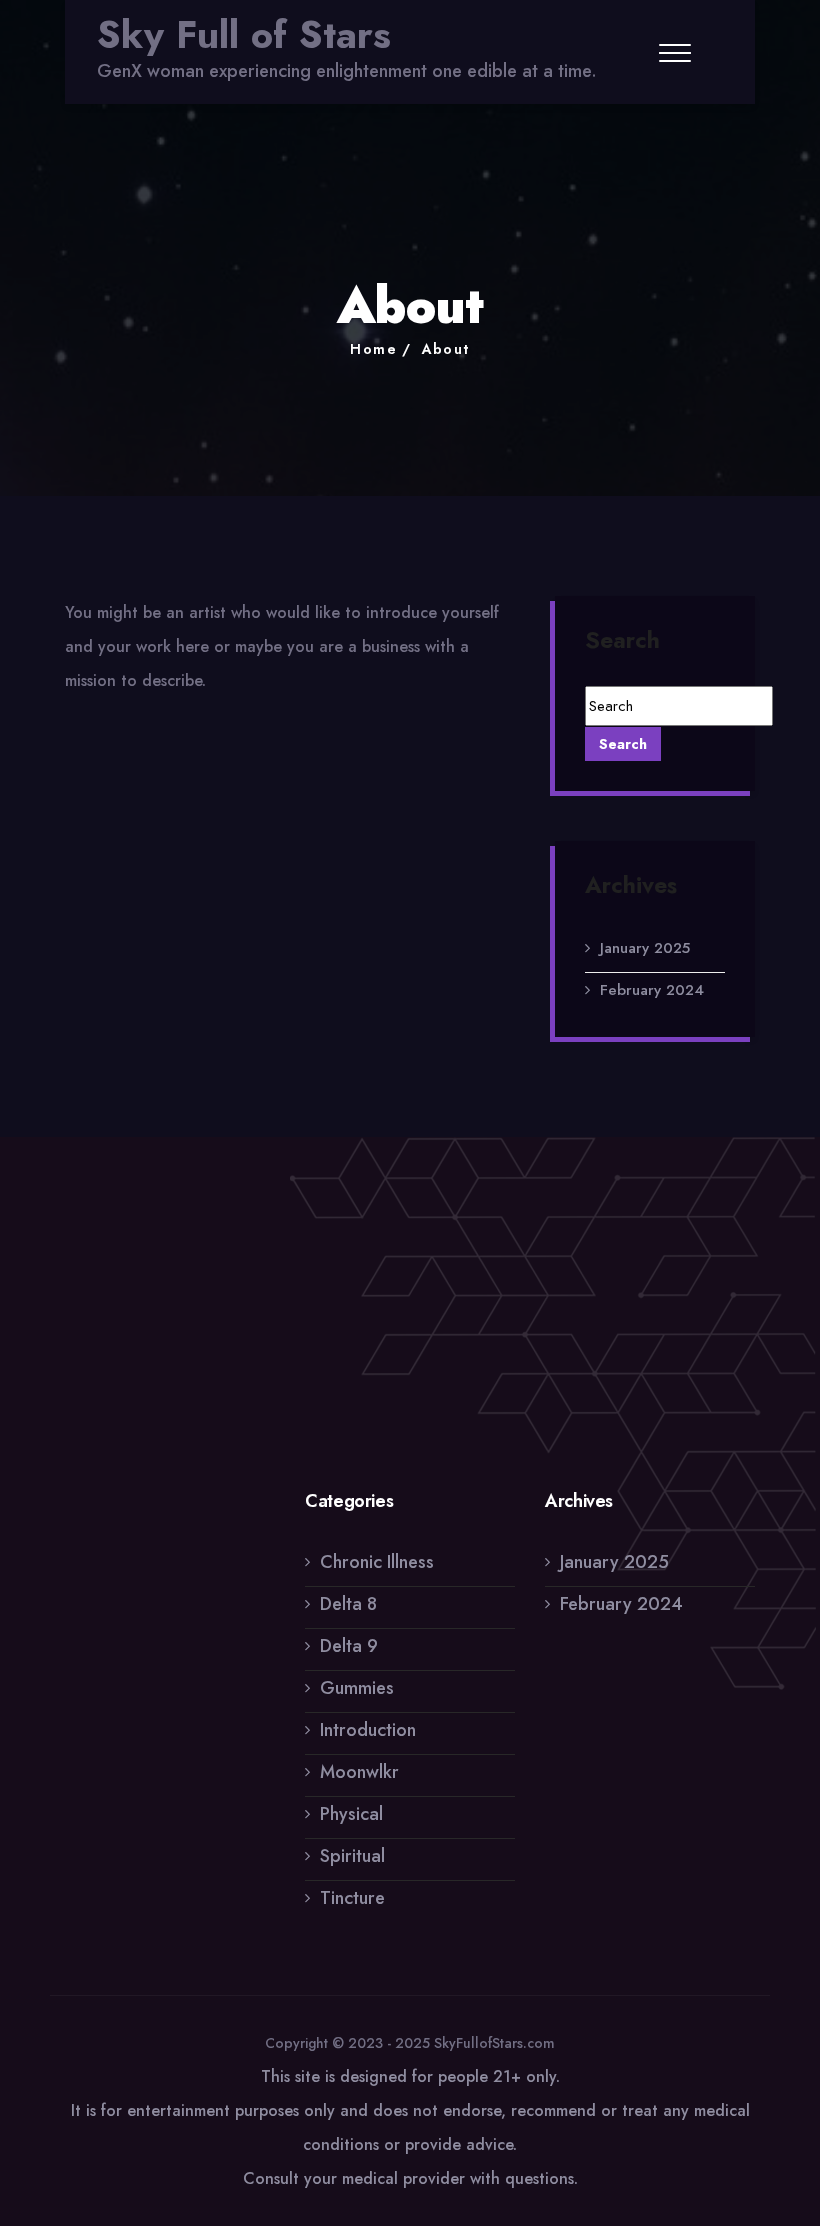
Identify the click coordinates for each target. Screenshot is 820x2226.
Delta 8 (348, 1604)
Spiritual (352, 1856)
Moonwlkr (359, 1772)
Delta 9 (349, 1646)
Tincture (352, 1898)
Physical (351, 1814)
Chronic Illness (377, 1562)
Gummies (357, 1688)
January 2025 (645, 948)
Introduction (368, 1730)
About (446, 349)
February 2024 (652, 990)
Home (373, 349)
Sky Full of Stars (244, 35)
